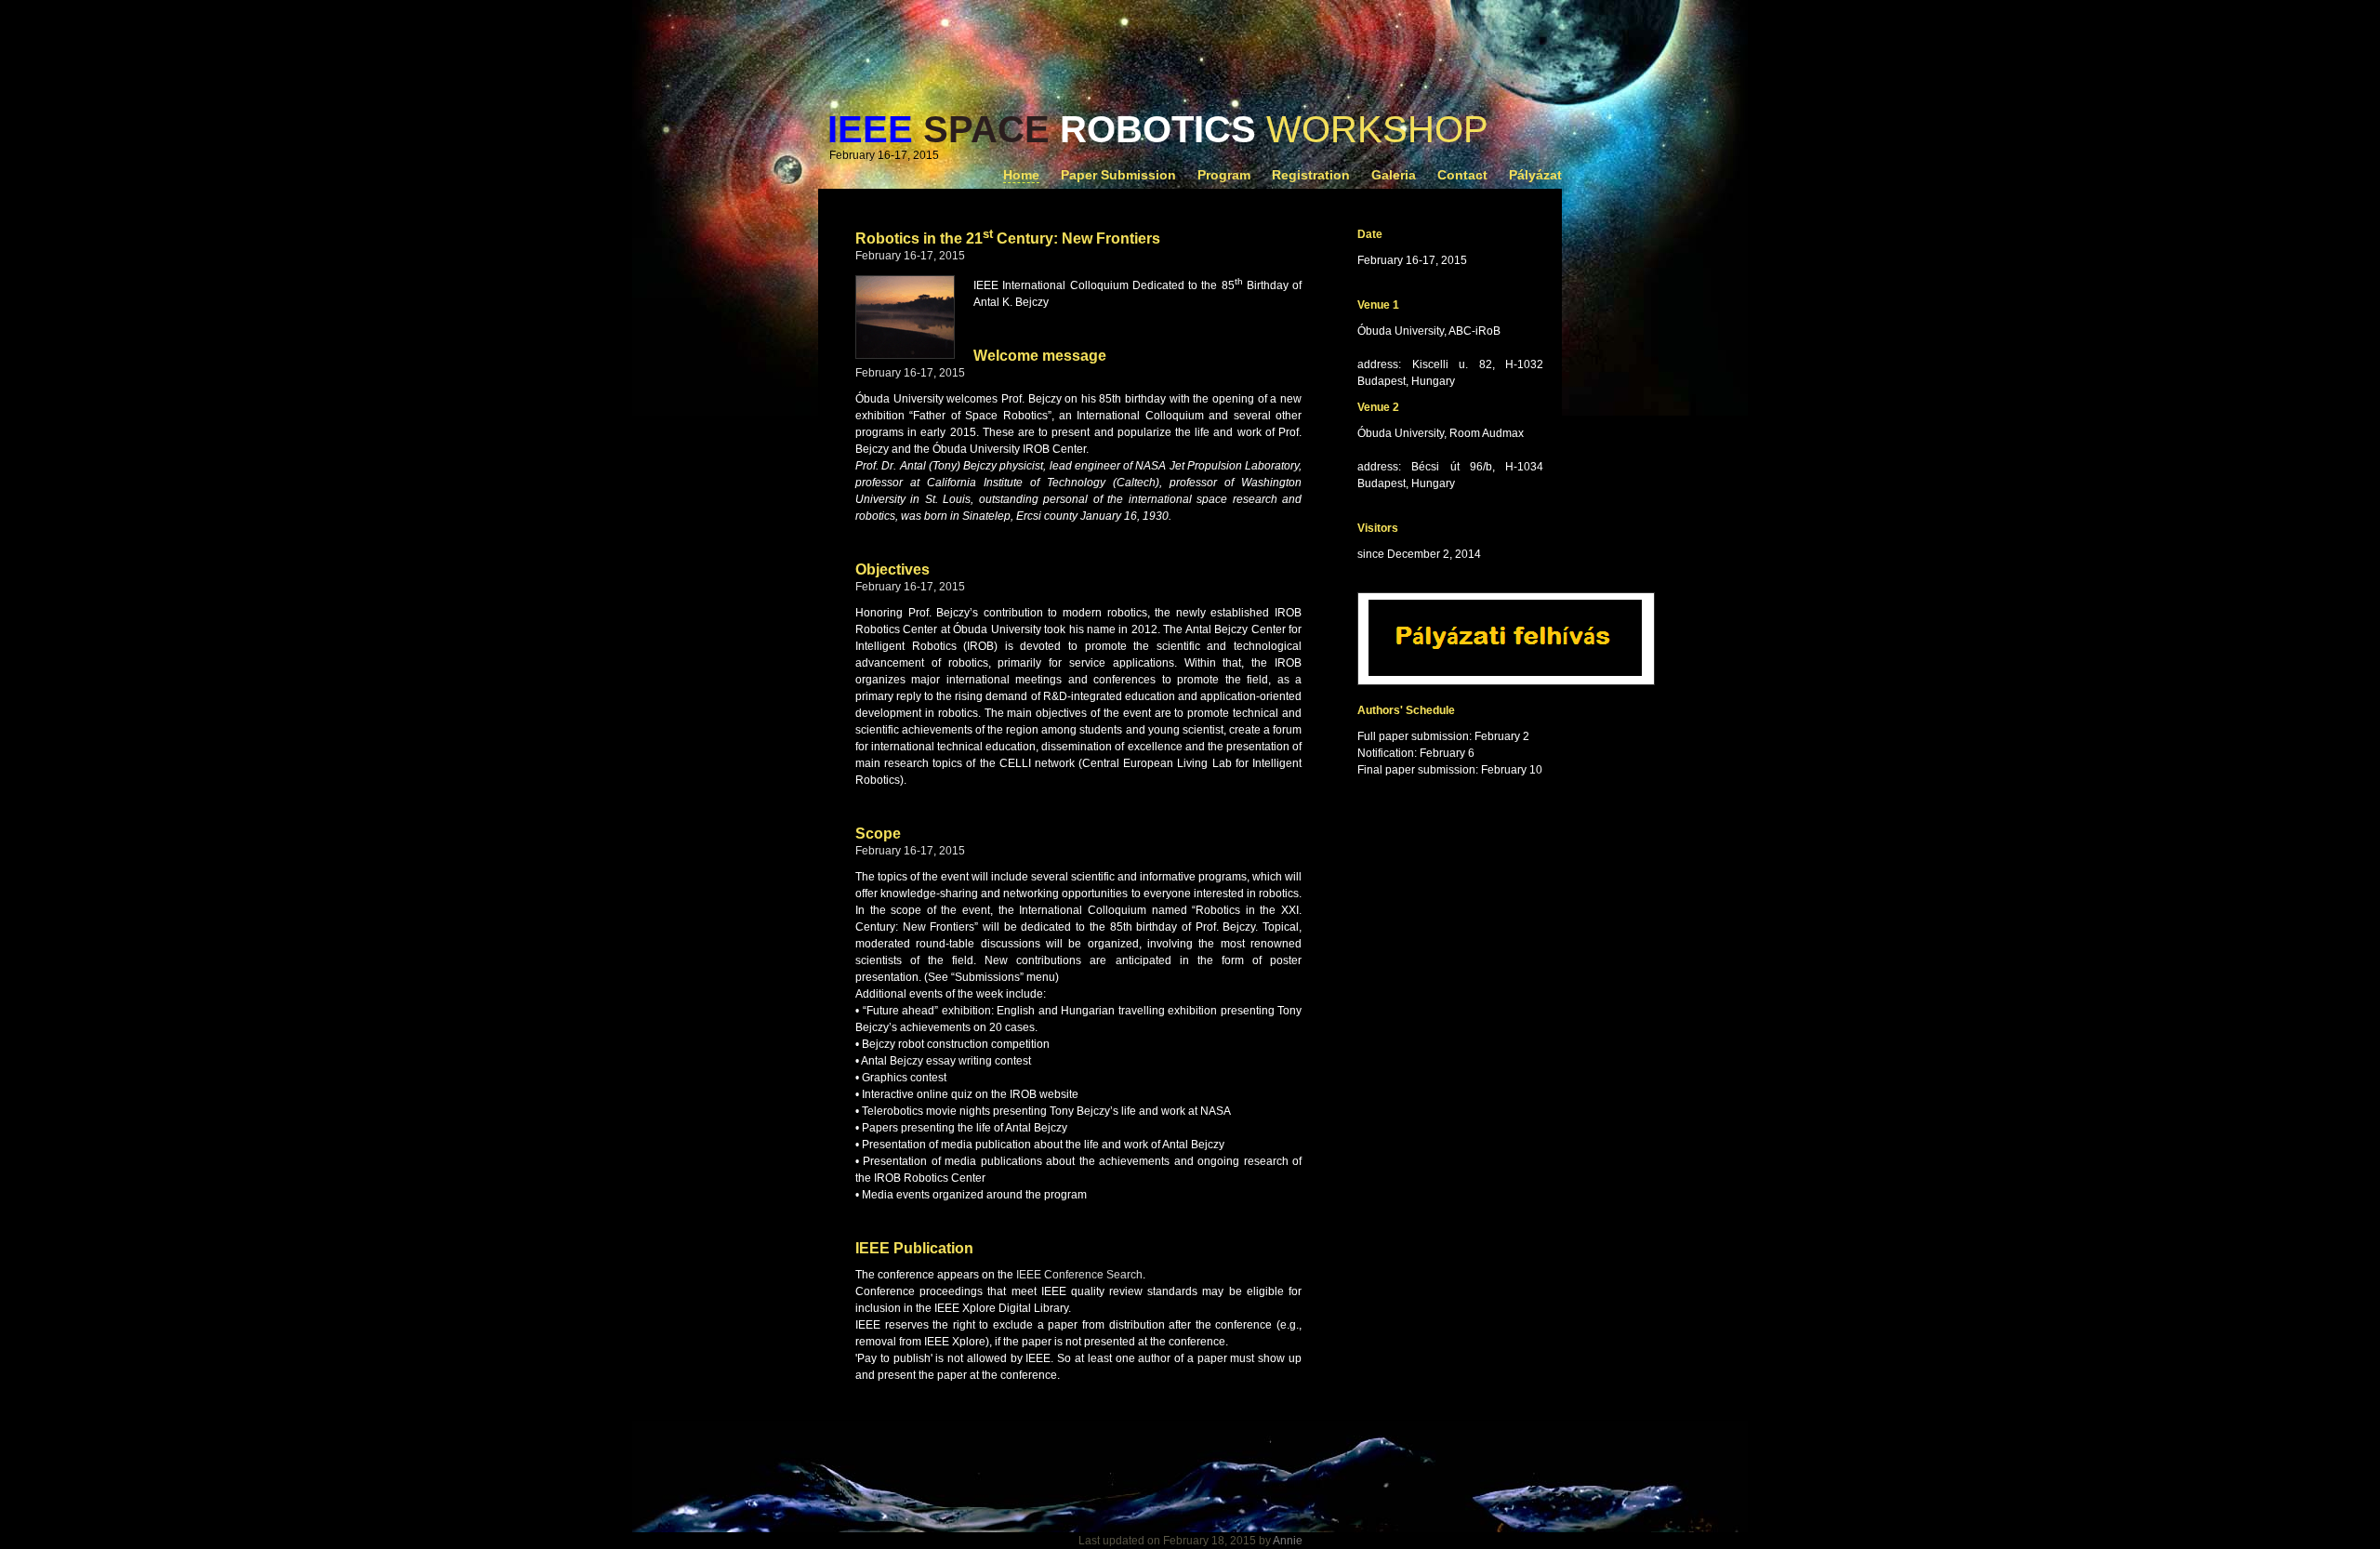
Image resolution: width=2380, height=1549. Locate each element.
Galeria (1394, 175)
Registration (1311, 175)
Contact (1462, 175)
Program (1224, 175)
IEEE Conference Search (1079, 1275)
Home (1021, 175)
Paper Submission (1118, 175)
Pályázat (1535, 175)
